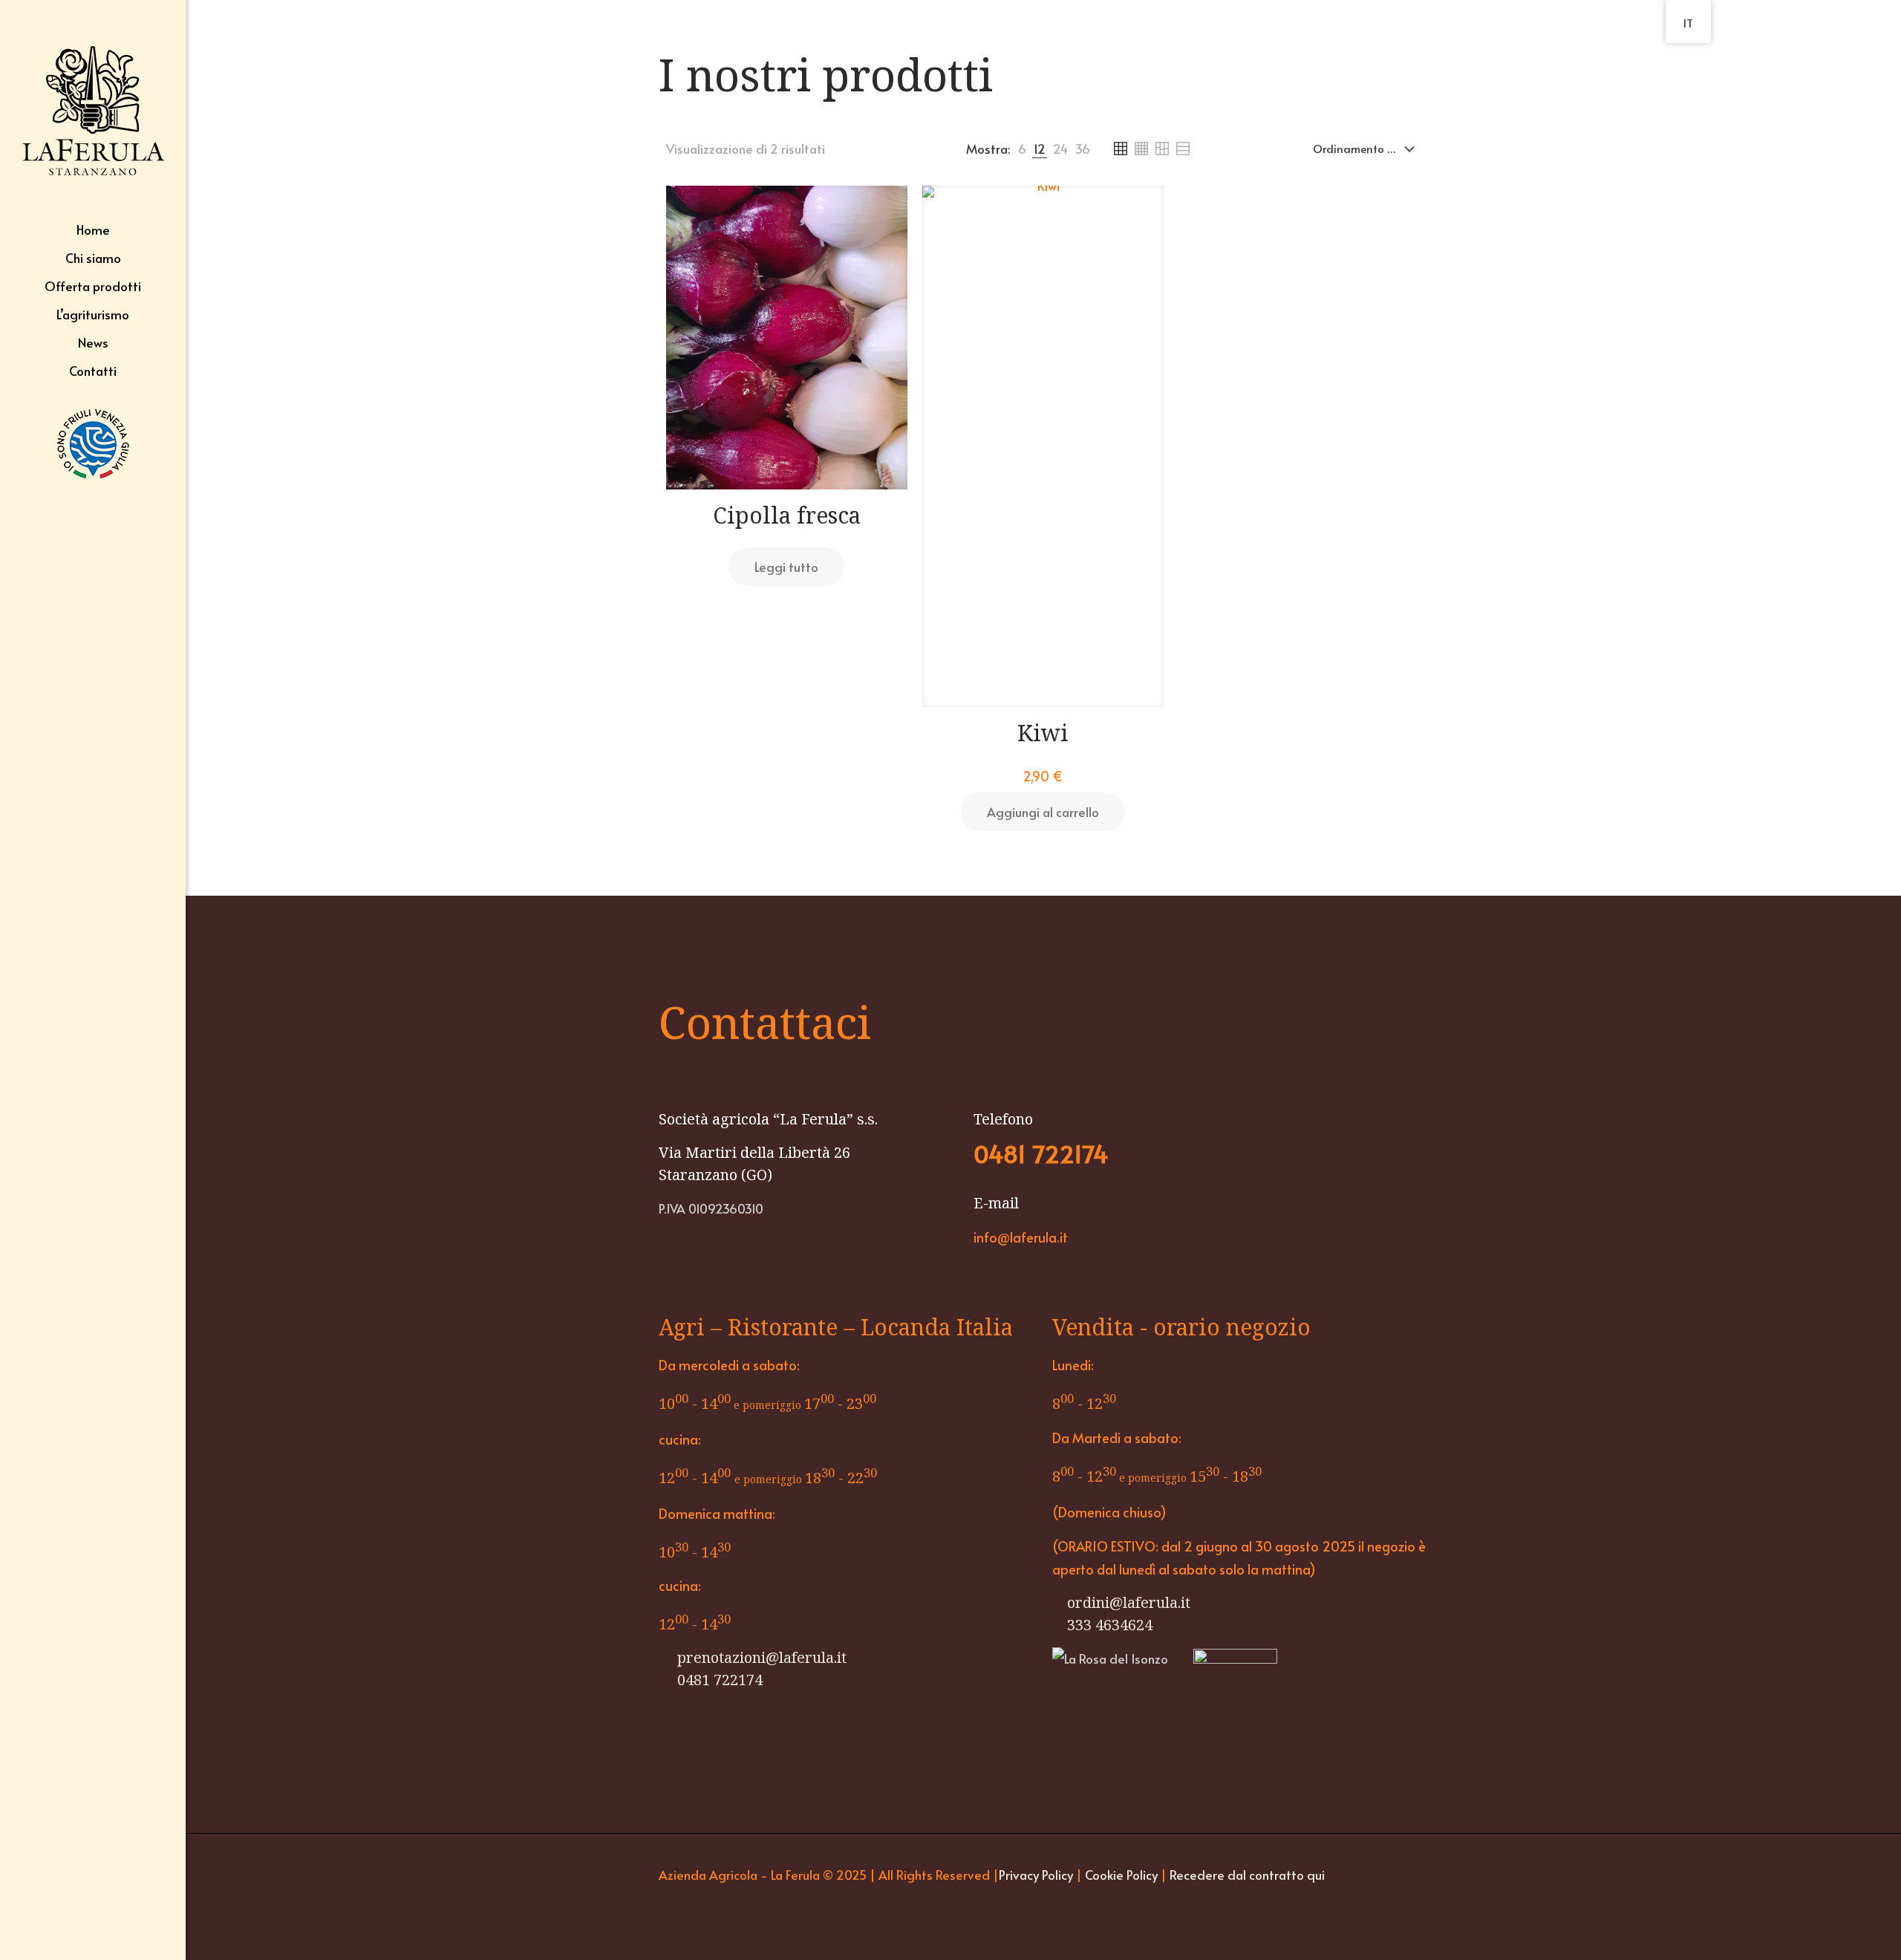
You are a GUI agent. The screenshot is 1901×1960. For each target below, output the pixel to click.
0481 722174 (718, 1680)
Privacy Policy (1036, 1875)
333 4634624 (1110, 1625)
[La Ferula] (93, 108)
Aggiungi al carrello (1043, 812)
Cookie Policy (1123, 1875)
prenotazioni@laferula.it (760, 1657)
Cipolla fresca (787, 515)
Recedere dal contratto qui (1247, 1875)
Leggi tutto (786, 567)
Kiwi (1043, 733)
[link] (1022, 149)
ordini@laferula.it (1129, 1602)
